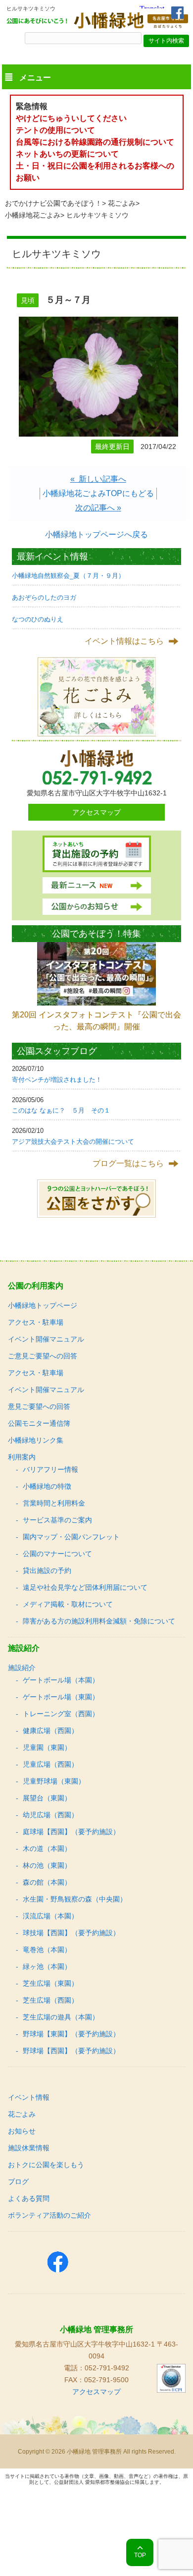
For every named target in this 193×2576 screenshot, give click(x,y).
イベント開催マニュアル (46, 1339)
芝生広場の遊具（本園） (61, 2017)
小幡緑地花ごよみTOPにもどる (98, 493)
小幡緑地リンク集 (36, 1440)
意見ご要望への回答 (39, 1406)
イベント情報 (29, 2097)
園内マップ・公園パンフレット (71, 1537)
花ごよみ (122, 203)
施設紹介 (22, 1668)
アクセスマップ (96, 812)
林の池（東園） (47, 1865)
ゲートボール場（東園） (61, 1697)
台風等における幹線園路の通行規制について (95, 142)
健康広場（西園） (50, 1731)
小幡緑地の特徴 (47, 1486)
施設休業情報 (29, 2148)
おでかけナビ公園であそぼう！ (53, 203)
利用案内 (22, 1457)
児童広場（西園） (50, 1764)
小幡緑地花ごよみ (33, 215)
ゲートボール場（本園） (61, 1680)
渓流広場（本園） (50, 1916)
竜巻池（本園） (47, 1950)
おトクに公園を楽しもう (46, 2165)
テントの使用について (55, 130)
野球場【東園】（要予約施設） (71, 2034)
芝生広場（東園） (50, 1983)
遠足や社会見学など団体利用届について (85, 1587)
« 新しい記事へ (98, 479)
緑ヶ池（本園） (47, 1966)
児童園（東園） (47, 1747)
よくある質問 (29, 2198)
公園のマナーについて (57, 1554)
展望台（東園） (47, 1798)
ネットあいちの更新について (67, 154)
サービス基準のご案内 (57, 1520)
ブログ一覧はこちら (128, 1163)
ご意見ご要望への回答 (43, 1356)
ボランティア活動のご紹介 (49, 2215)
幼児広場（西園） (50, 1815)
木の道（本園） (47, 1848)
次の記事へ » (98, 508)
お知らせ (22, 2131)
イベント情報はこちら (124, 641)
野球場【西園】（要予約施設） (71, 2051)
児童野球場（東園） (54, 1781)
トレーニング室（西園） (61, 1714)
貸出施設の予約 (47, 1570)
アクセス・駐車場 (36, 1322)
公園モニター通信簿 (39, 1423)
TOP (140, 2555)
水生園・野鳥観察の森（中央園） (75, 1899)
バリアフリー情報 (50, 1469)
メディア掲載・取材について (68, 1604)
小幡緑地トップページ (43, 1305)
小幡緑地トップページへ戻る (96, 534)
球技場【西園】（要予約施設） (71, 1933)
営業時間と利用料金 (54, 1503)
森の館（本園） (47, 1882)
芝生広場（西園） (50, 2000)
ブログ (18, 2182)
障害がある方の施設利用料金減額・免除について (99, 1621)
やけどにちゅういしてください (71, 118)
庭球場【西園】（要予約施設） (71, 1832)
